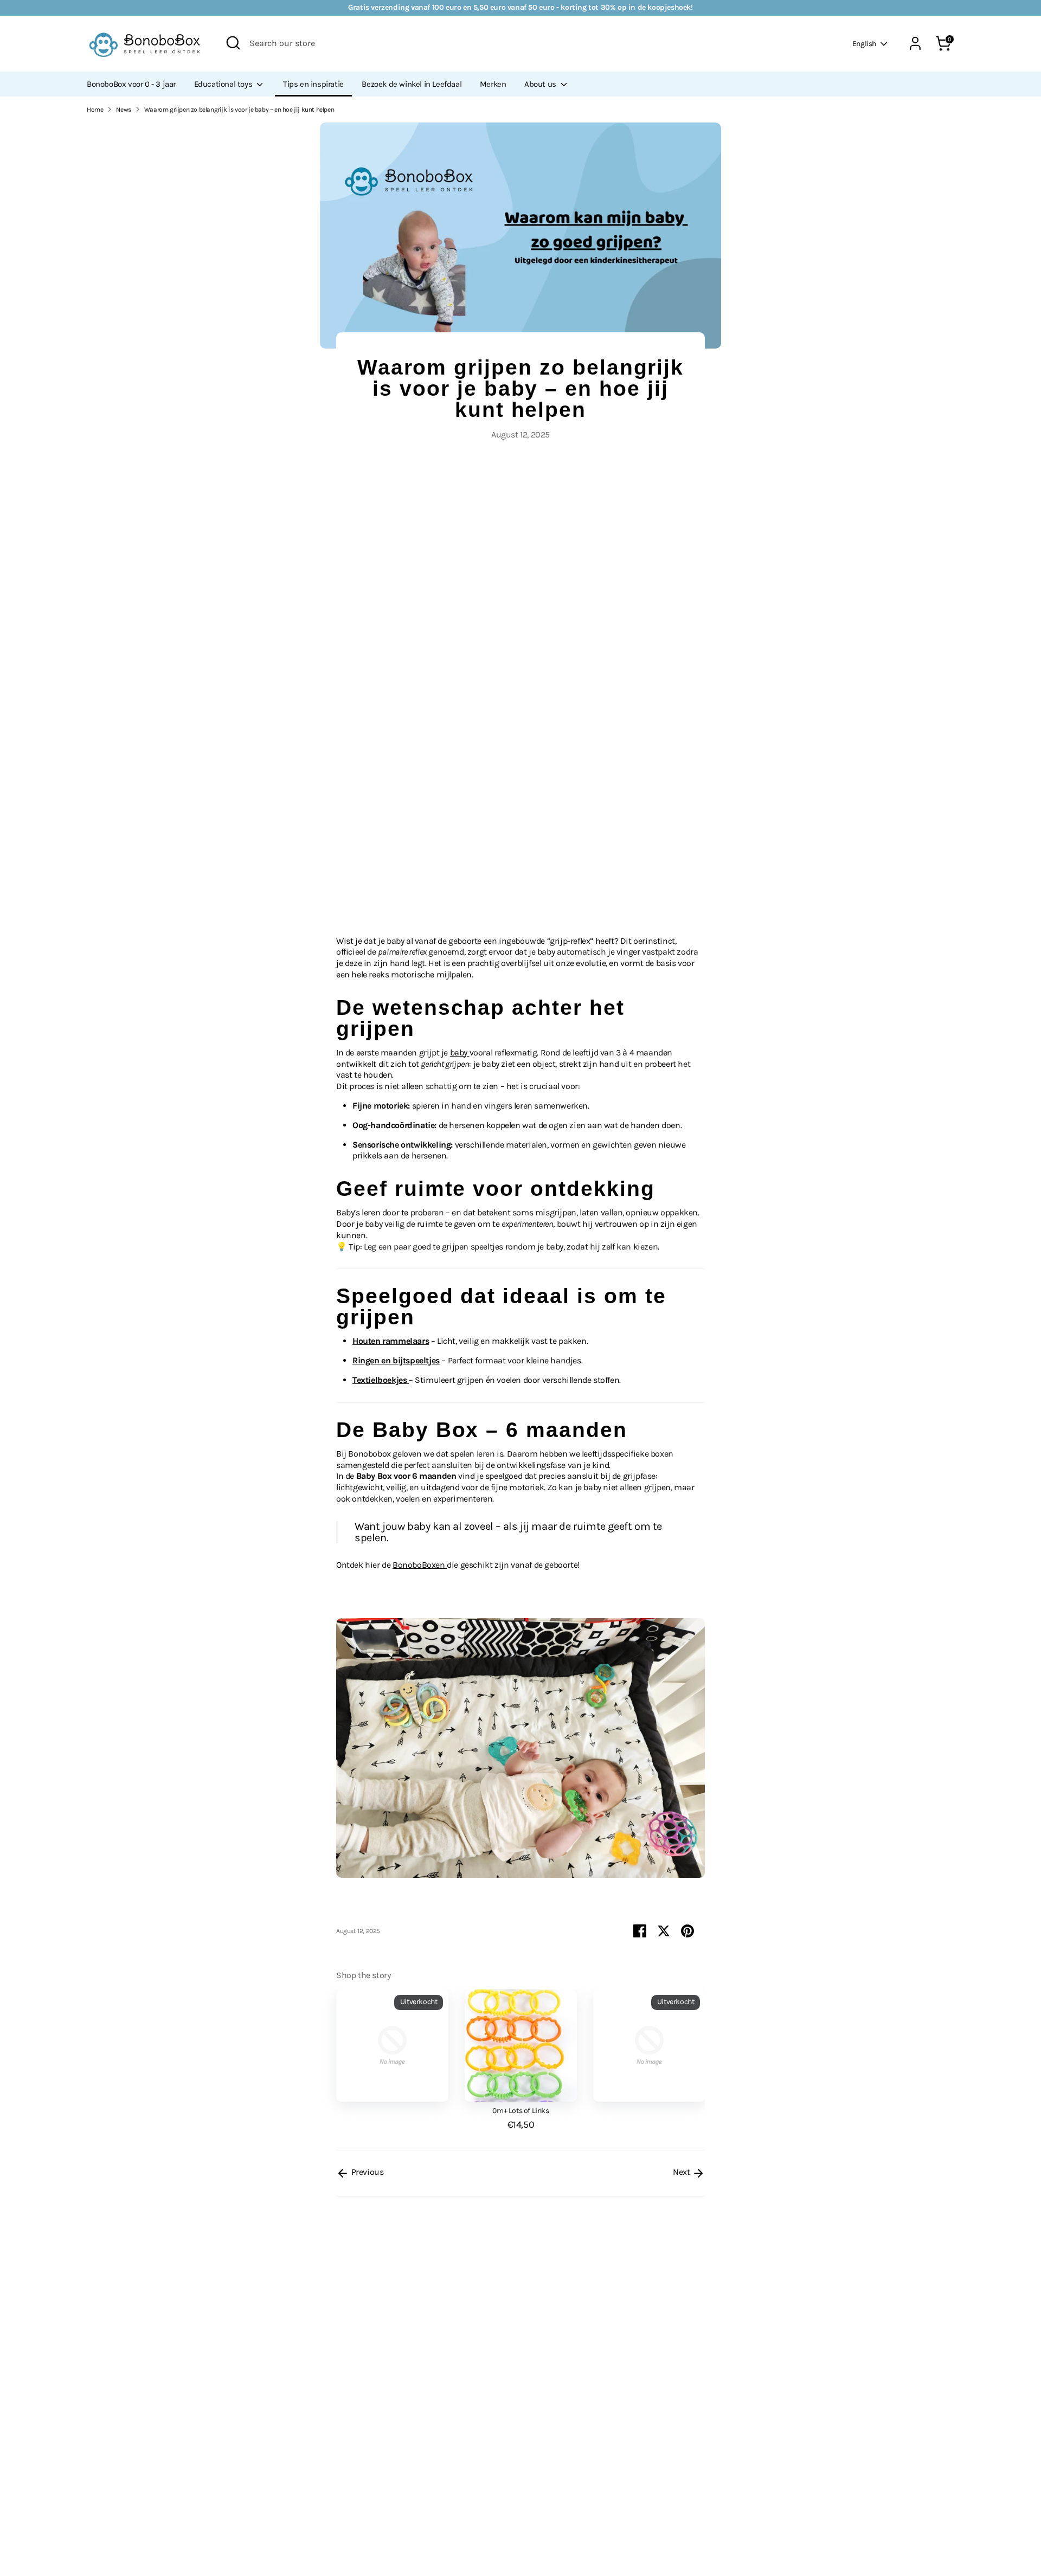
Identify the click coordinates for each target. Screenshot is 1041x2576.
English (864, 44)
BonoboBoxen (420, 1565)
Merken (493, 84)
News (123, 110)
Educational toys (224, 84)
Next (682, 2172)
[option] (384, 2047)
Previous (366, 2172)
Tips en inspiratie (313, 84)
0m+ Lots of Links (520, 2111)
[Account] (915, 43)
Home (95, 110)
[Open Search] (233, 43)
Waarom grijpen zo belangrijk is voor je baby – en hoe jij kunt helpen (239, 110)
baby (460, 1052)
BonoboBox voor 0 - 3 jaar (131, 84)
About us (541, 84)
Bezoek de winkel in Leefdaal (412, 84)
